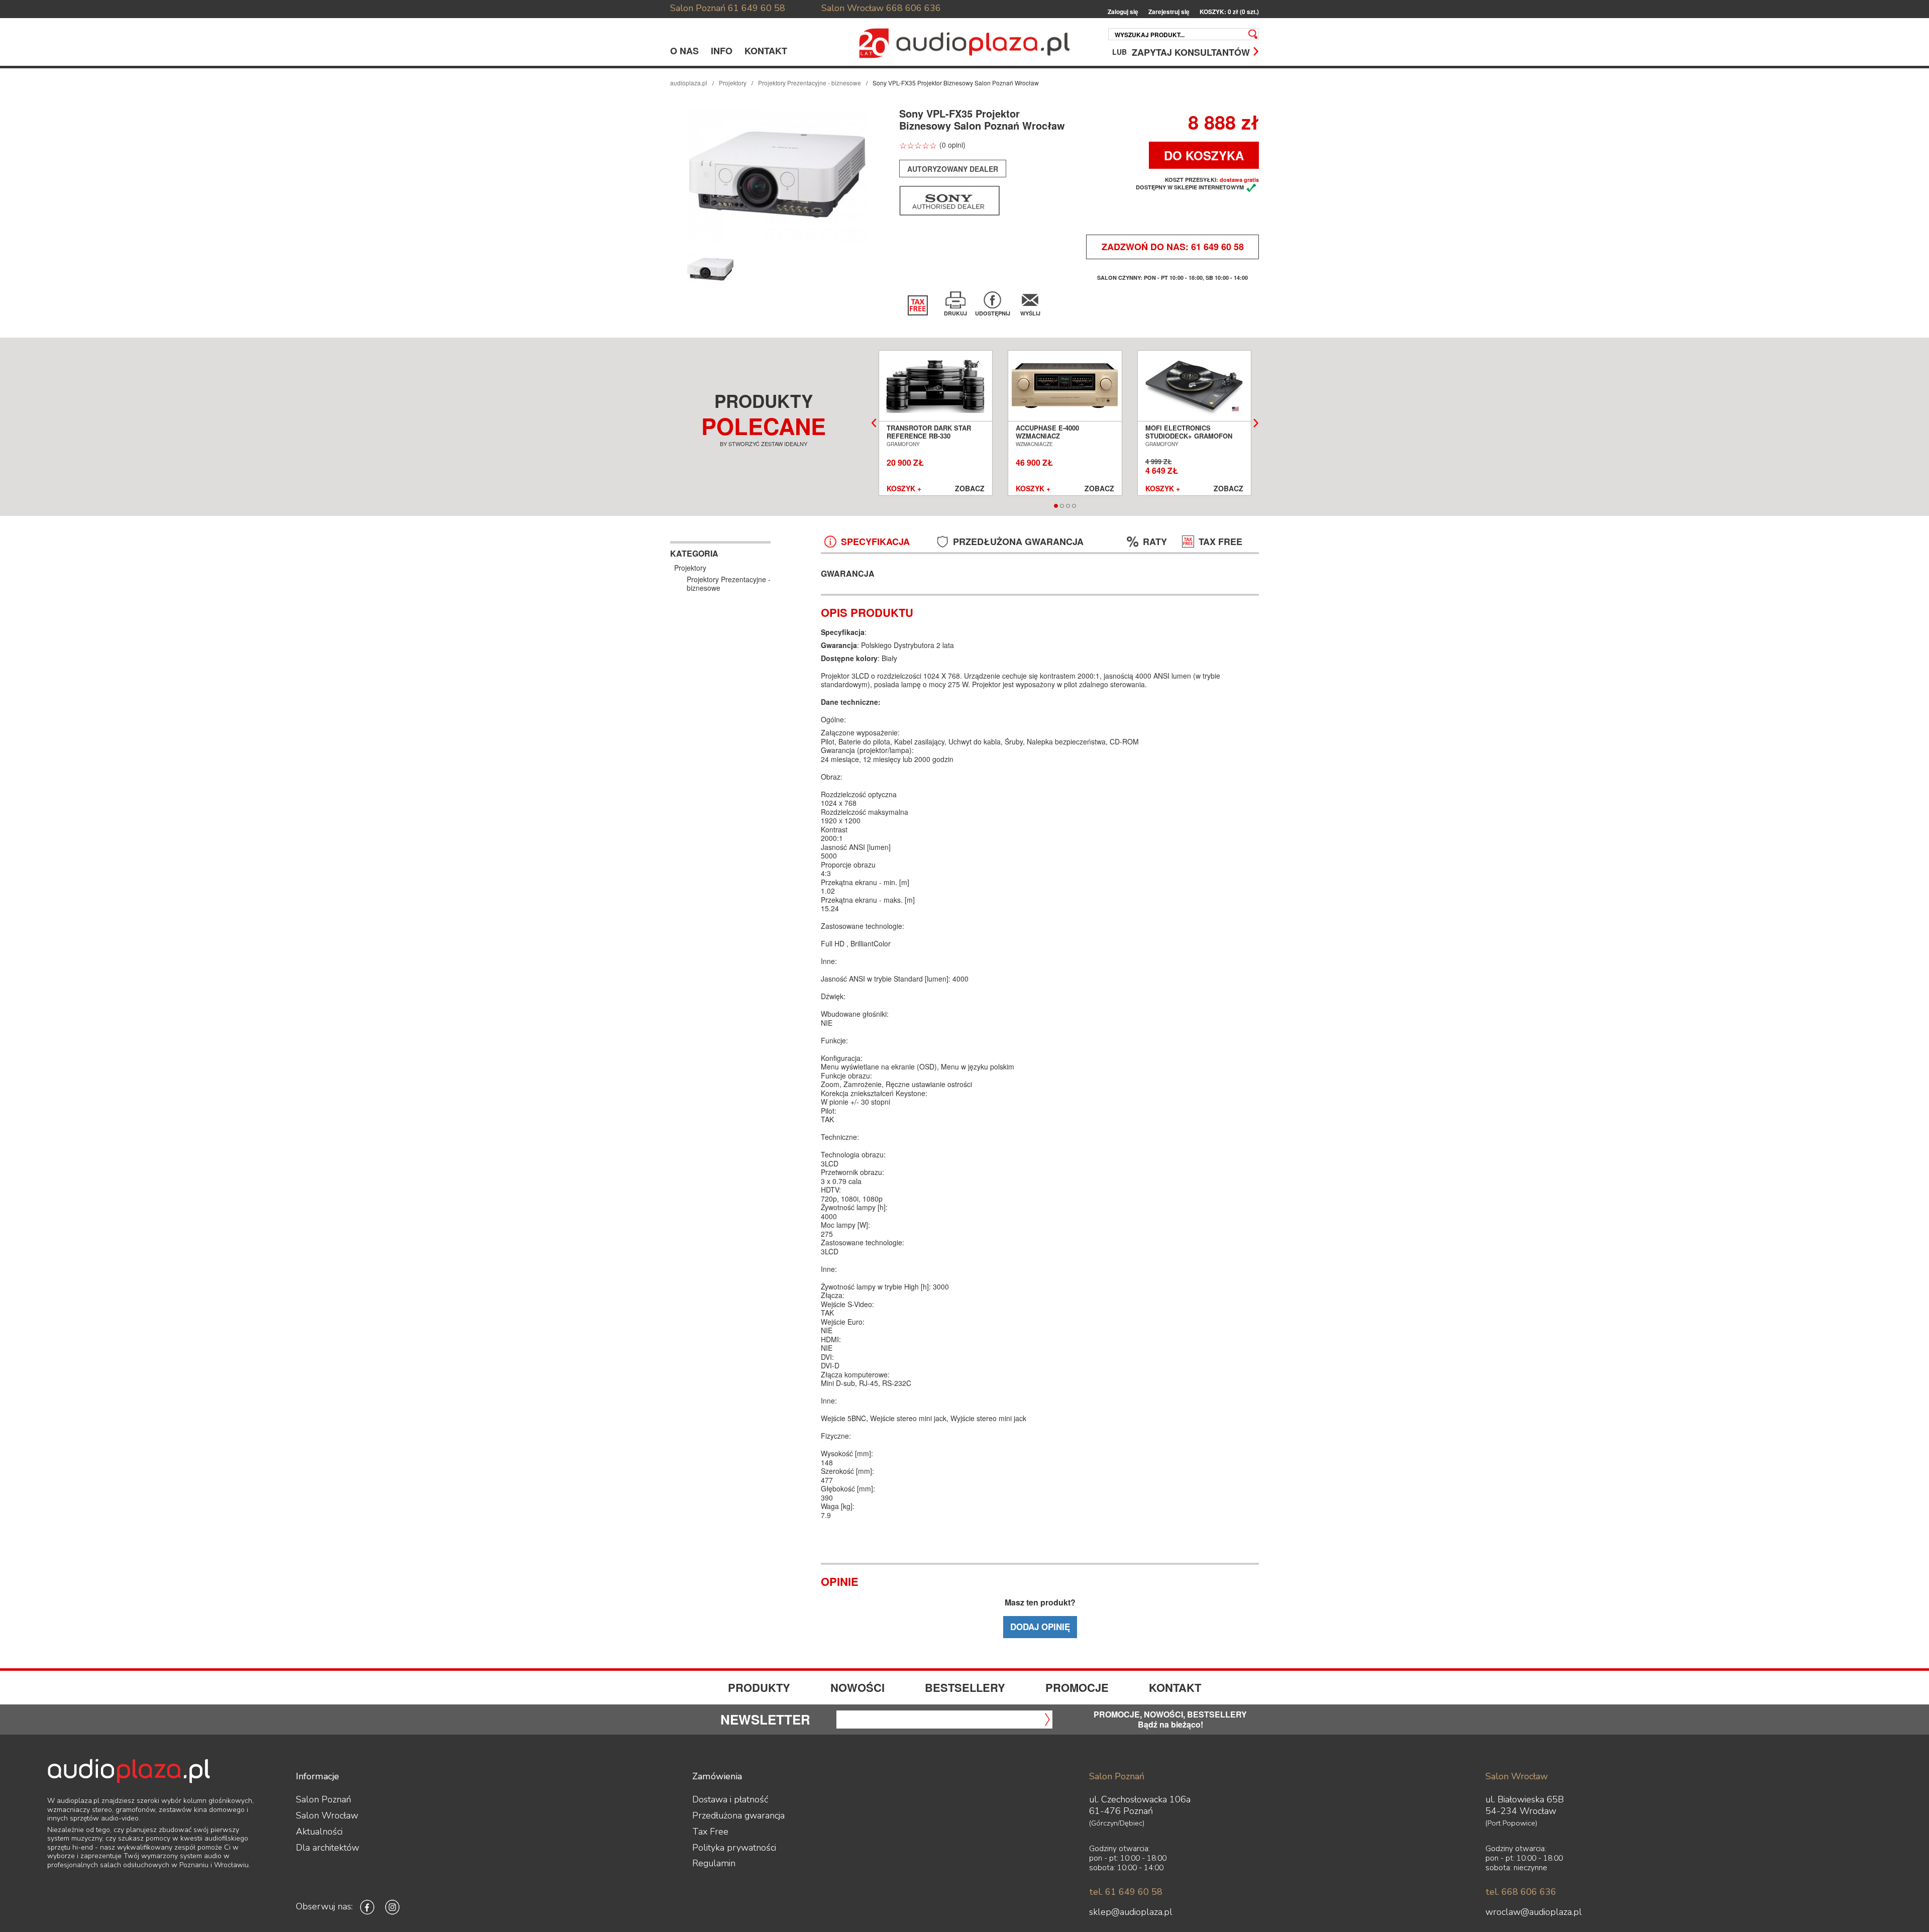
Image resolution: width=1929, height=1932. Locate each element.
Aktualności (319, 1832)
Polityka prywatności (734, 1848)
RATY (1155, 542)
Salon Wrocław (852, 8)
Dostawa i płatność (730, 1799)
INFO (722, 51)
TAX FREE (1220, 542)
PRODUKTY (759, 1687)
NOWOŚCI (858, 1687)
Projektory (733, 83)
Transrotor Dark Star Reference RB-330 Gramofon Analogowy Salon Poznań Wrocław (931, 440)
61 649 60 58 (757, 8)
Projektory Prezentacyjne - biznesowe (810, 83)
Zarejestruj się (1169, 12)
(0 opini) (952, 145)
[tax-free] (918, 305)
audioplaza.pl (689, 83)
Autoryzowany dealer (953, 169)
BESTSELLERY (965, 1687)
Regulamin (714, 1863)
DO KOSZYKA (1204, 155)
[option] (778, 175)
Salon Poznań (698, 8)
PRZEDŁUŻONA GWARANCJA (1018, 542)
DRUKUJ (955, 313)
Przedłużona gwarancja (738, 1815)
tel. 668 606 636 (1521, 1892)
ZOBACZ (970, 489)
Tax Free (710, 1832)
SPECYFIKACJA (875, 542)
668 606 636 (914, 8)
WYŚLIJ (1030, 313)
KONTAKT (766, 51)
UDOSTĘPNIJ (993, 313)
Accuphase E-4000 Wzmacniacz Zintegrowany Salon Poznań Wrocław (1054, 440)
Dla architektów (328, 1848)
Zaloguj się (1123, 12)
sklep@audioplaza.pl (1131, 1912)
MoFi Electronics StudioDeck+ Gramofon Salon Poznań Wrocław (1190, 436)
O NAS (684, 51)
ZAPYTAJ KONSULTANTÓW (1191, 51)
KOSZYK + (904, 489)
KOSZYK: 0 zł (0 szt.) (1229, 12)
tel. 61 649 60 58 (1126, 1892)
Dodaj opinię (1040, 1627)
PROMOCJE (1077, 1687)
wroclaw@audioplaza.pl (1534, 1912)
